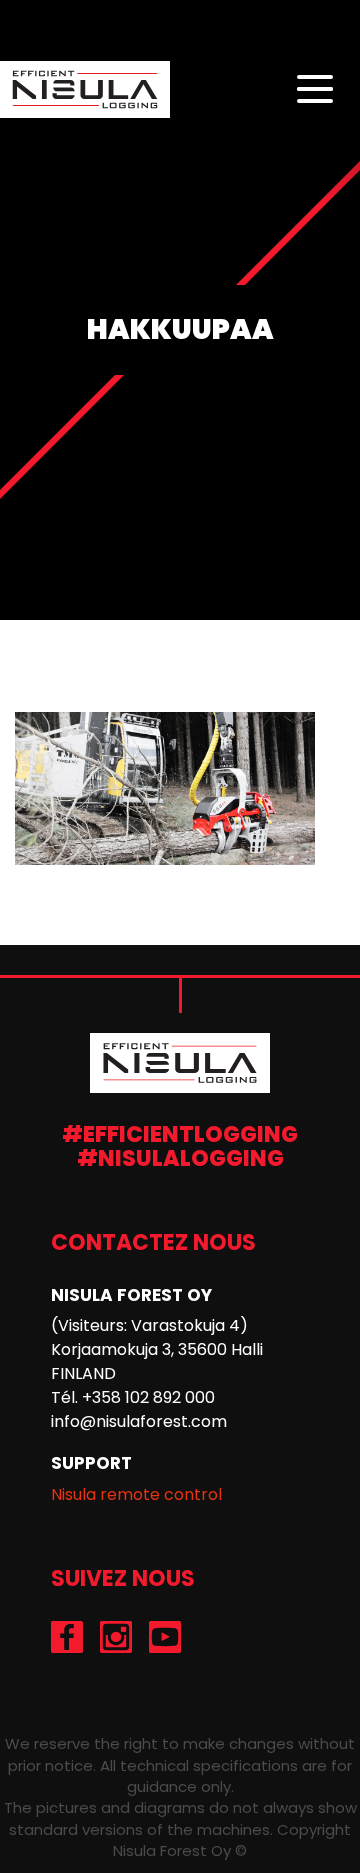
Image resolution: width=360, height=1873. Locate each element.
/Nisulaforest (67, 1637)
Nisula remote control (136, 1494)
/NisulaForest (165, 1637)
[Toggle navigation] (315, 90)
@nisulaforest (116, 1637)
